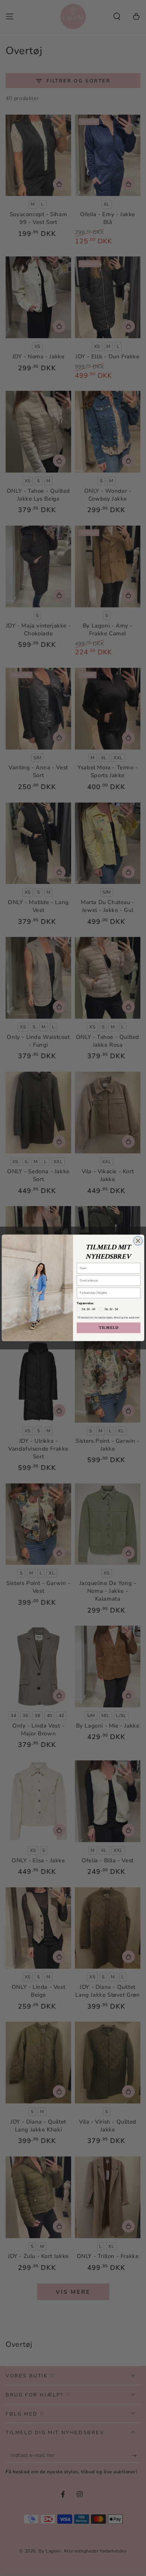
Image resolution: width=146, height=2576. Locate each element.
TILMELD (109, 1328)
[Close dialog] (138, 1241)
